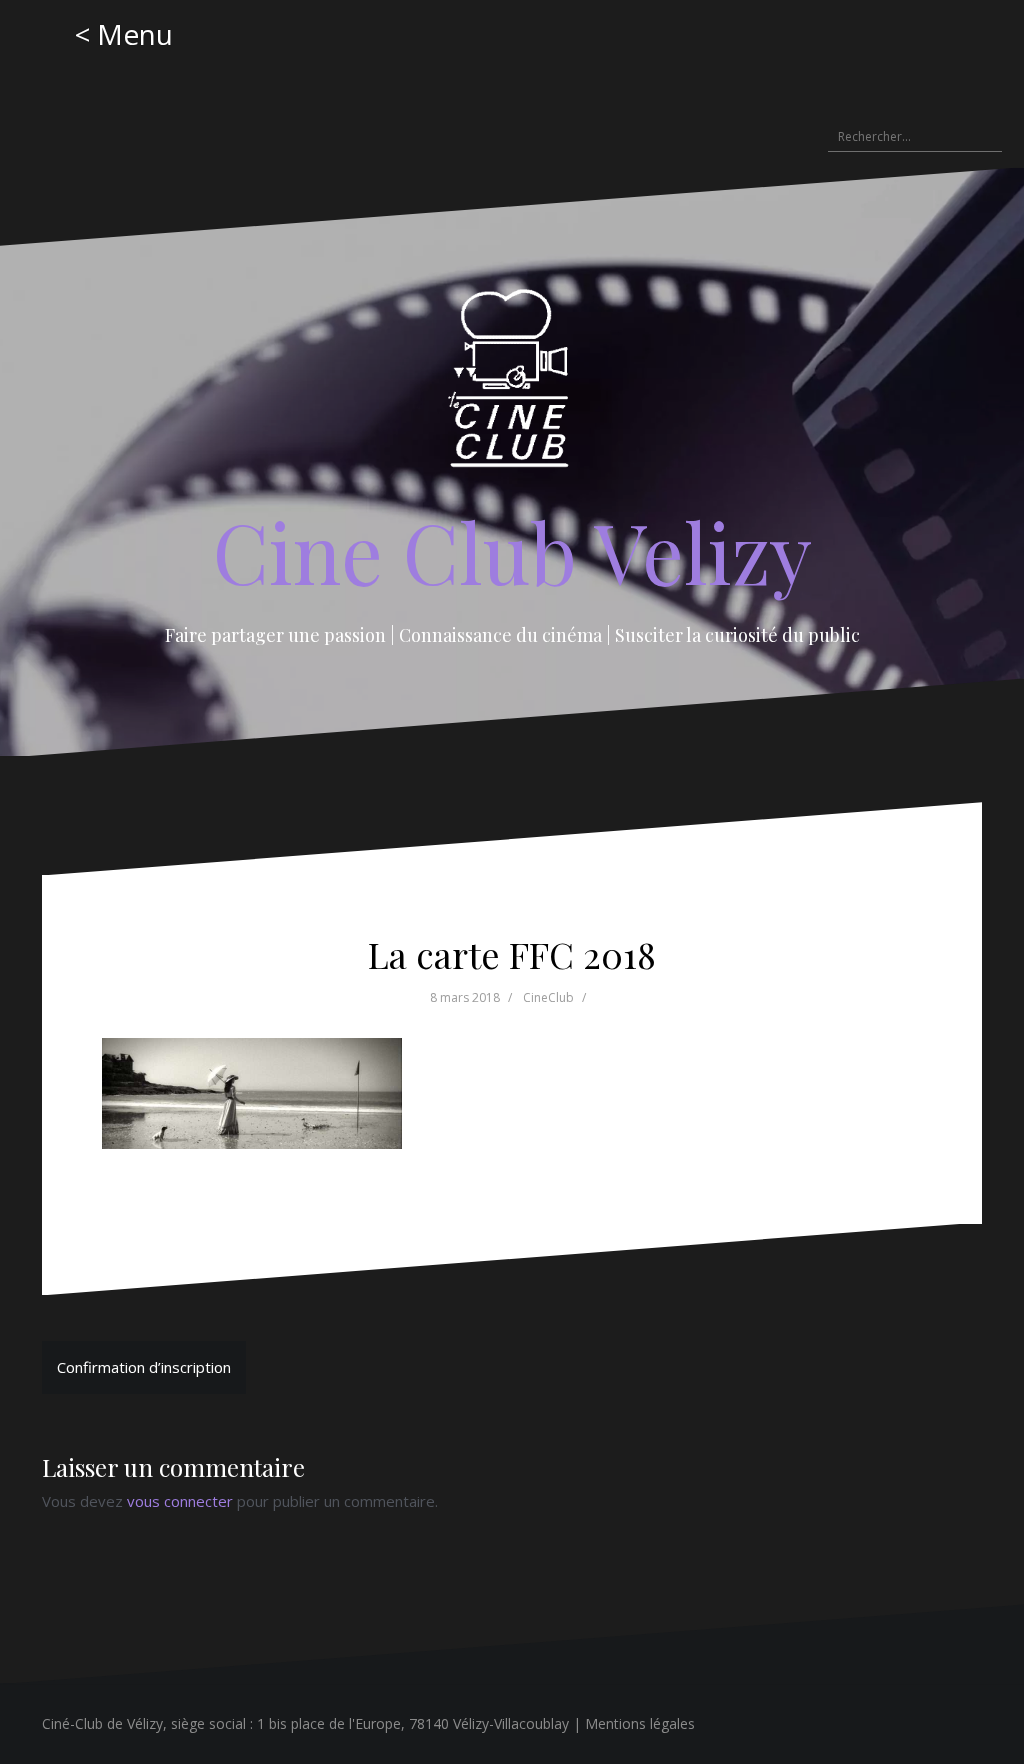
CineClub (548, 997)
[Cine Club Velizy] (512, 385)
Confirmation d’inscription (144, 1367)
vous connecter (180, 1501)
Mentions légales (640, 1723)
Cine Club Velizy (512, 551)
